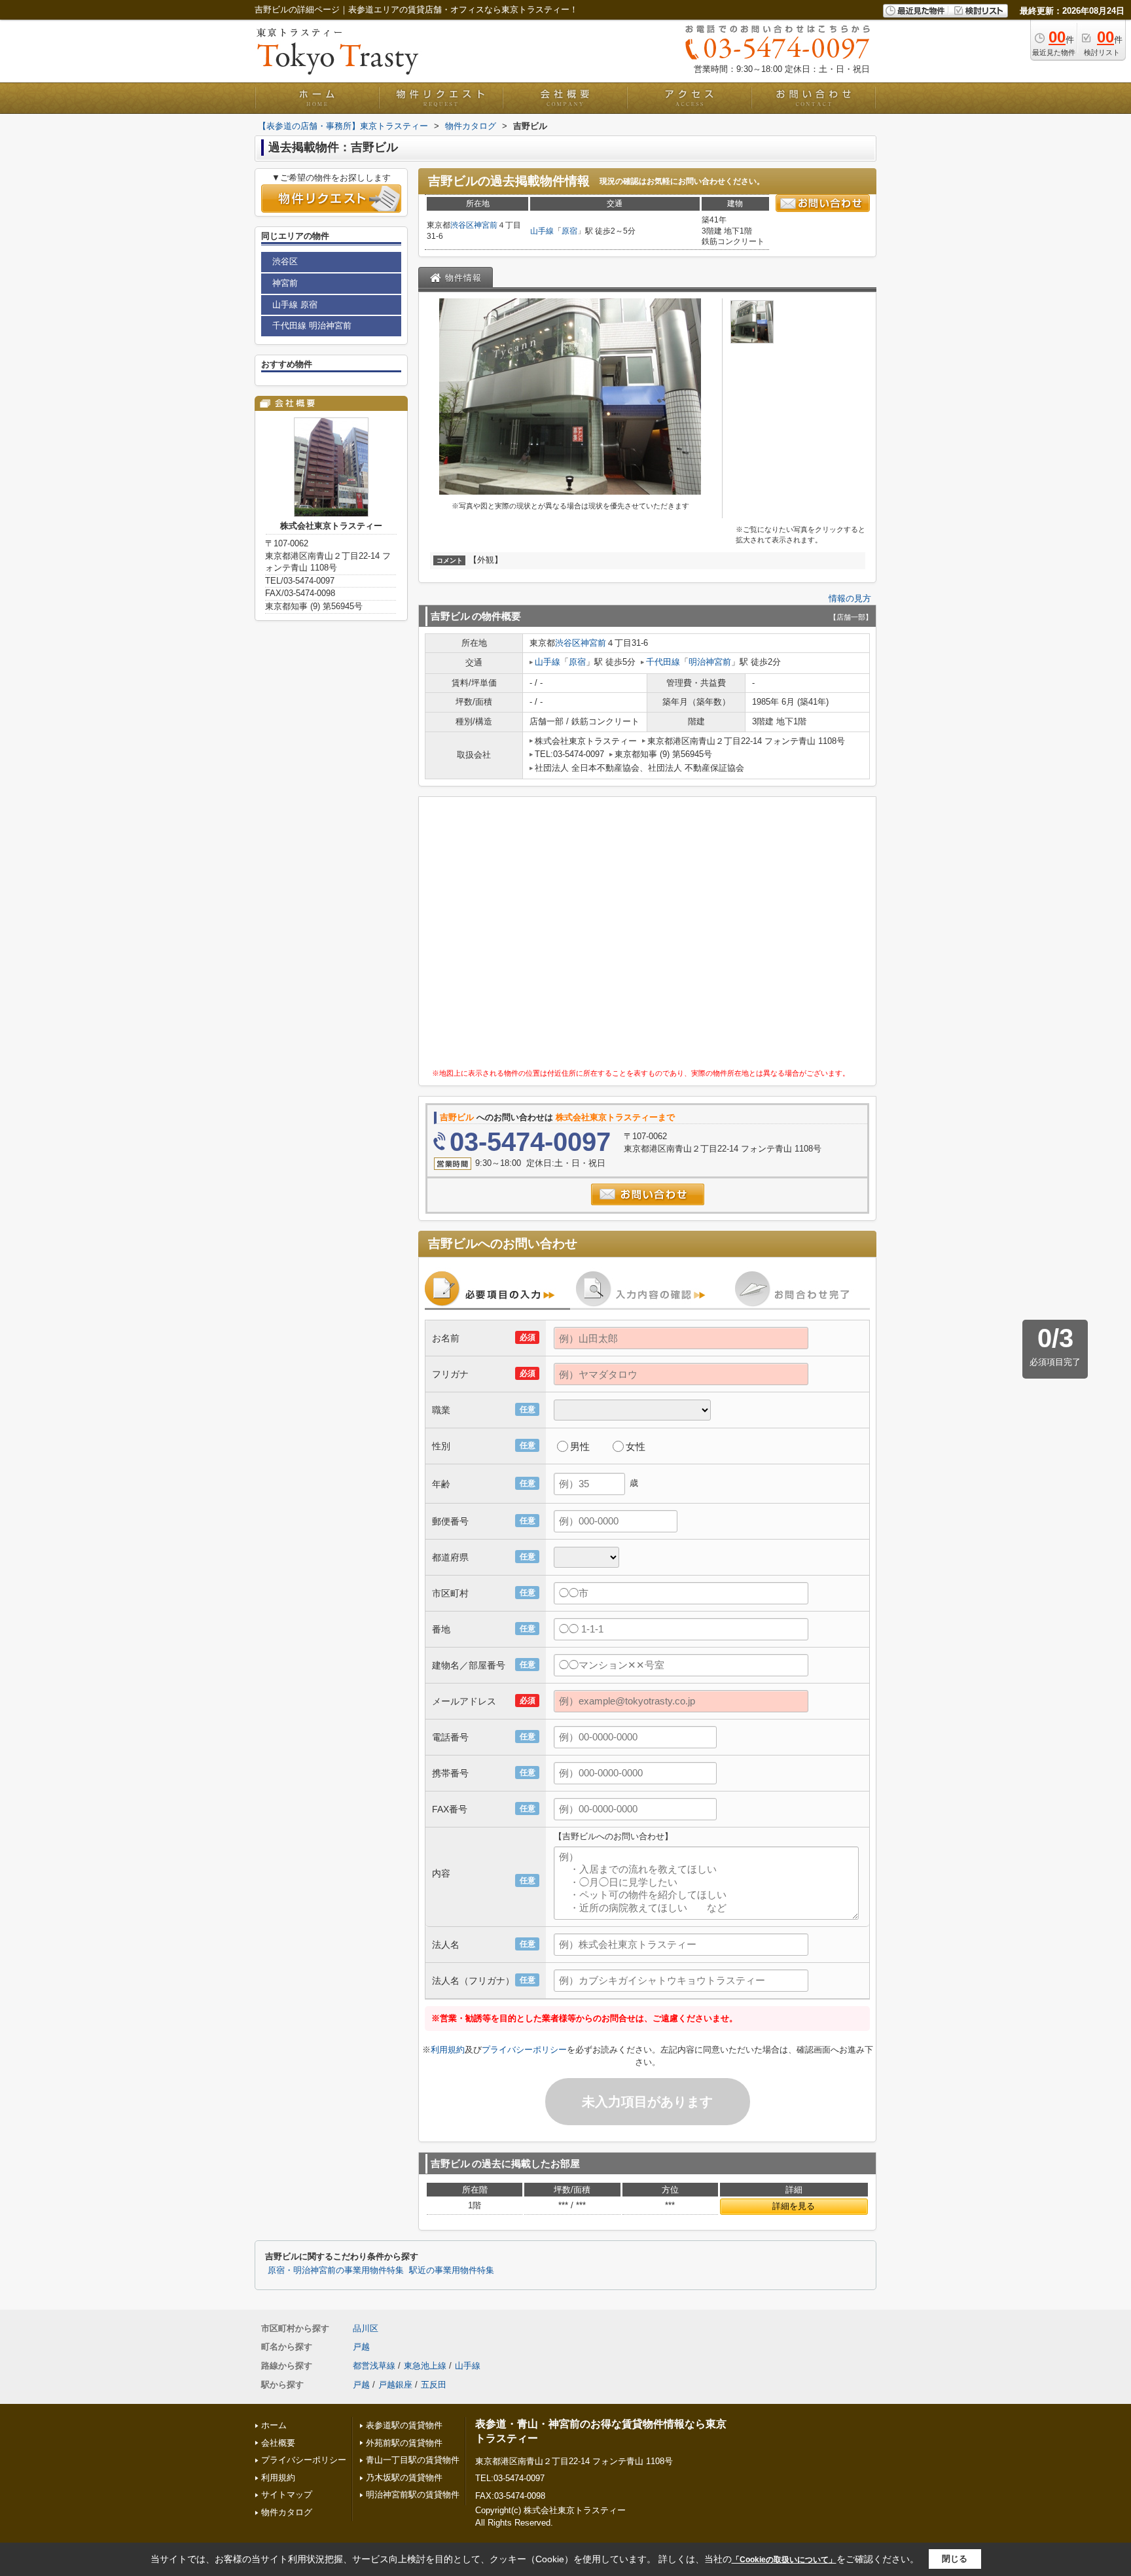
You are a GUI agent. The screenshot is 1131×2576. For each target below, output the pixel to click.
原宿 (569, 231)
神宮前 (486, 225)
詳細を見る (794, 2206)
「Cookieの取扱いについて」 (784, 2560)
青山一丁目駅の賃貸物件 (413, 2460)
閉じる (955, 2559)
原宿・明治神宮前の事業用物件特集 (336, 2270)
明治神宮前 (710, 662)
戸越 (361, 2347)
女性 (636, 1446)
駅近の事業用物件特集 (452, 2270)
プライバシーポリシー (524, 2050)
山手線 (542, 231)
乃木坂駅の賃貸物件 (404, 2478)
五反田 (434, 2385)
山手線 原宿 (295, 305)
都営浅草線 (374, 2366)
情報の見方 (850, 598)
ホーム (274, 2425)
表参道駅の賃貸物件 (404, 2425)
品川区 (366, 2328)
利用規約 (448, 2050)
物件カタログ (287, 2512)
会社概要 (278, 2443)
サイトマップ (287, 2495)
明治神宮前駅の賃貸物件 (413, 2495)
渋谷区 (462, 225)
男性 (580, 1446)
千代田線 (663, 662)
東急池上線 (425, 2366)
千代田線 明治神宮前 (312, 326)
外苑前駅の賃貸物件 (404, 2443)
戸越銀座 (395, 2385)
